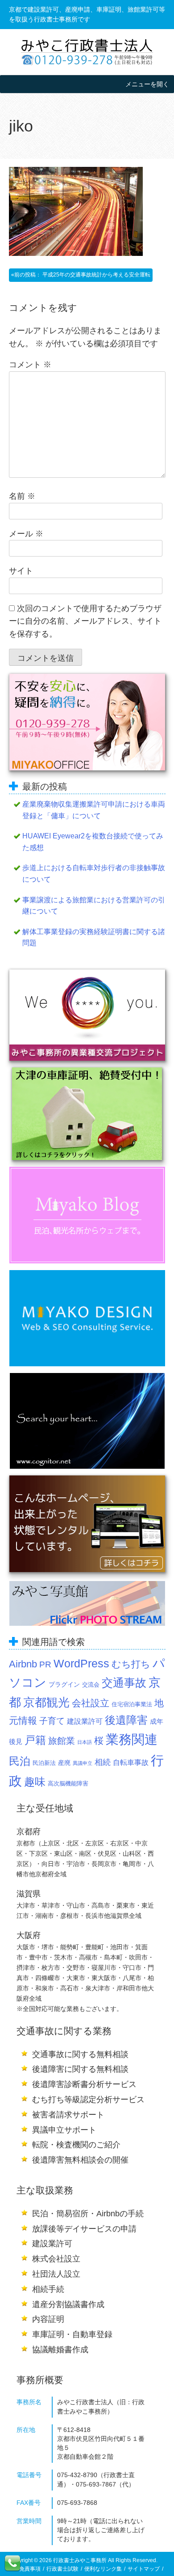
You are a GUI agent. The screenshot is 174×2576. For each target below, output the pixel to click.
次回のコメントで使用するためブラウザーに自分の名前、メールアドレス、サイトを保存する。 (85, 621)
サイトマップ (144, 2569)
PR (45, 1664)
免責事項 (30, 2569)
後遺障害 (126, 1720)
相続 (103, 1762)
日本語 (85, 1742)
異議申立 (83, 1763)
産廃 (64, 1763)
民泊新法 (44, 1763)
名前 (22, 496)
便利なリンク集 (103, 2569)
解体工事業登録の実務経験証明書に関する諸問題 (94, 937)
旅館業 (62, 1741)
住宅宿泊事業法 (132, 1705)
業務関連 (132, 1739)
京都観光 (46, 1702)
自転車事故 (131, 1762)
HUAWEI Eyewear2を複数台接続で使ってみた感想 (93, 842)
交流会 (91, 1685)
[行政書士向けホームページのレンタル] (87, 1524)
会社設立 (91, 1703)
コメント (30, 365)
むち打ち (131, 1664)
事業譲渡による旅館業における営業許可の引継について (94, 906)
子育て (52, 1721)
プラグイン (64, 1684)
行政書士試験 (62, 2569)
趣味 (35, 1782)
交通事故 (124, 1683)
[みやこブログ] (87, 1215)
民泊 (20, 1761)
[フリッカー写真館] (87, 1603)
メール (26, 534)
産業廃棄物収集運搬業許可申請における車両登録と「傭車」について (94, 810)
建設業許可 (85, 1721)
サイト (21, 571)
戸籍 (35, 1740)
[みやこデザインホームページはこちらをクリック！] (87, 1318)
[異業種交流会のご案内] (87, 1015)
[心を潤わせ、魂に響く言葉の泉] (87, 1421)
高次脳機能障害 (68, 1784)
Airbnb (23, 1664)
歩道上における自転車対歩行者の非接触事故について (94, 874)
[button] (147, 84)
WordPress (81, 1663)
